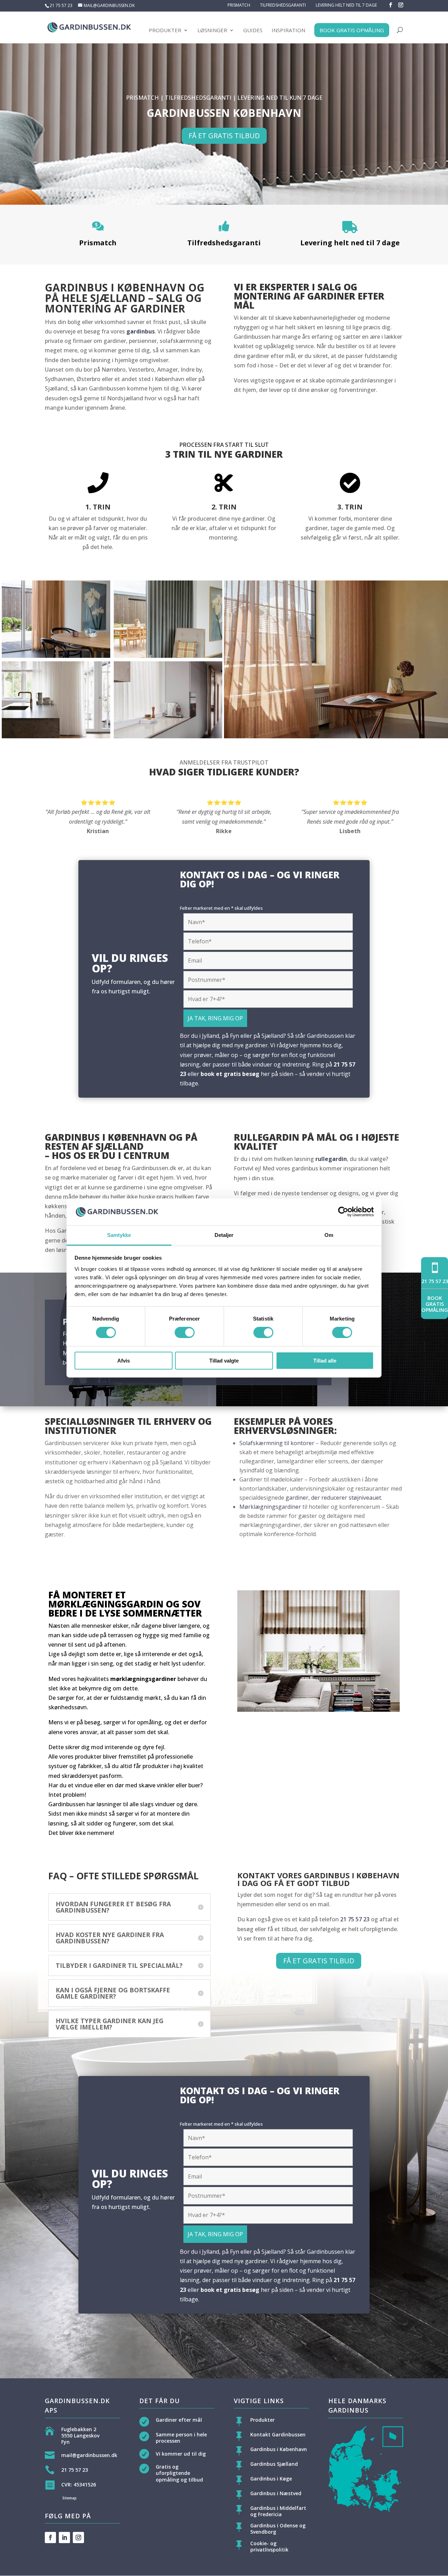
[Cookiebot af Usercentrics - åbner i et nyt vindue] (343, 1212)
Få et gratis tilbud (224, 136)
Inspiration (288, 31)
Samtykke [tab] (119, 1235)
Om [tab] (329, 1235)
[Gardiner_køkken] (168, 736)
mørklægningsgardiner (143, 1679)
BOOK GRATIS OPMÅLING (352, 30)
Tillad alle (325, 1361)
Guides (253, 31)
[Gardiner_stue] (56, 656)
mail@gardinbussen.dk (89, 2455)
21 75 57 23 (61, 5)
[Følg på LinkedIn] (64, 2538)
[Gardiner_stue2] (168, 656)
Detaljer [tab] (224, 1235)
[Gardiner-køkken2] (56, 736)
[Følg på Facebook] (50, 2538)
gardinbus (141, 331)
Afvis (124, 1361)
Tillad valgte (224, 1361)
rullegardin (331, 1159)
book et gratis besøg (230, 1074)
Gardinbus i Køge (271, 2479)
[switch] (185, 1332)
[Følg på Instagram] (78, 2538)
